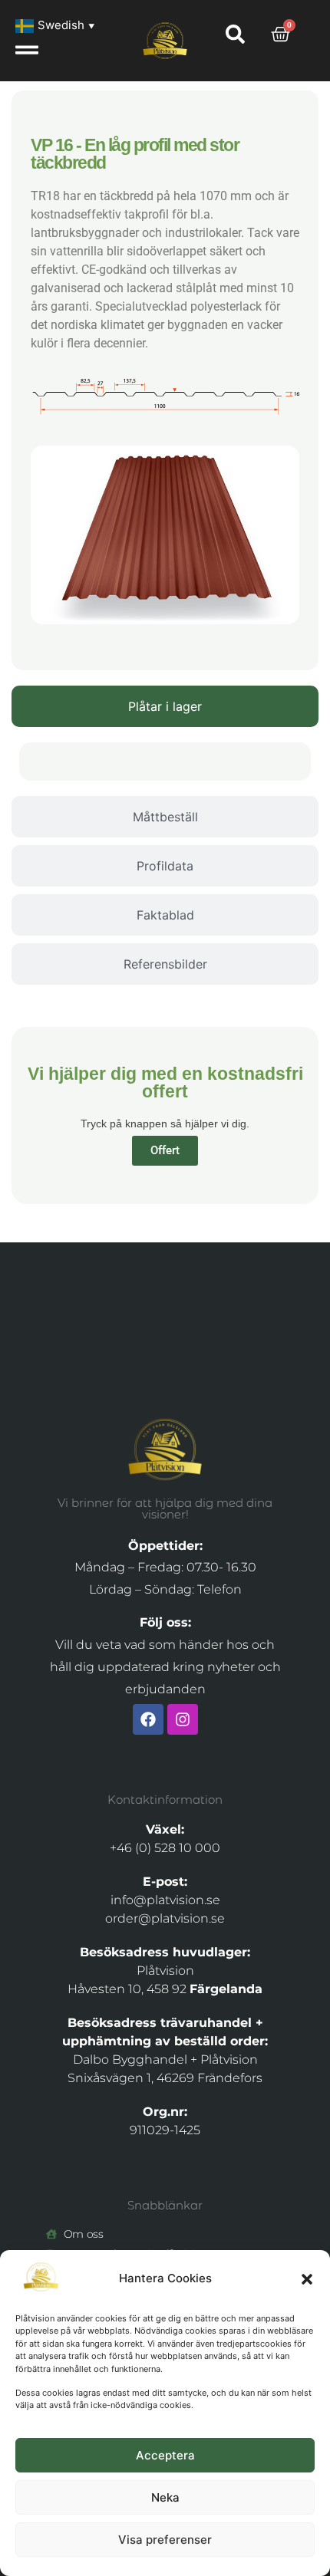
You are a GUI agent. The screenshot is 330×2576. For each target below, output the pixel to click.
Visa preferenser (165, 2540)
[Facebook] (148, 1719)
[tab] (165, 706)
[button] (307, 2279)
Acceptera (165, 2455)
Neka (165, 2497)
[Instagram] (183, 1719)
